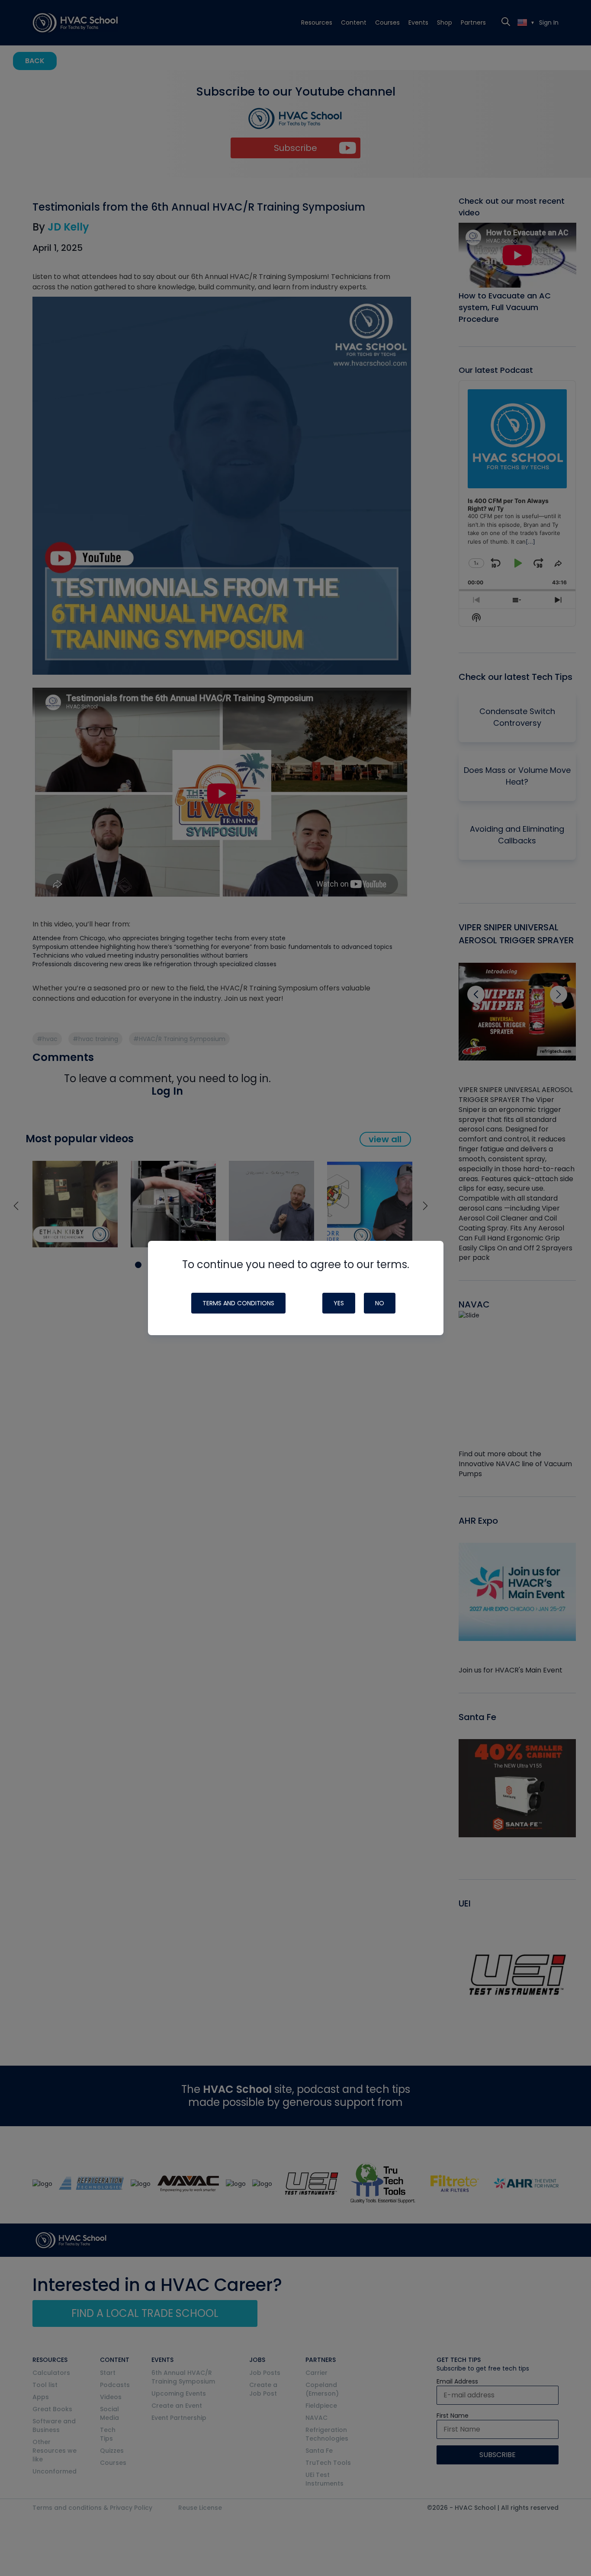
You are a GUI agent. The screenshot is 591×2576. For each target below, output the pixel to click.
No (380, 1303)
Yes (339, 1303)
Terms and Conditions (238, 1303)
